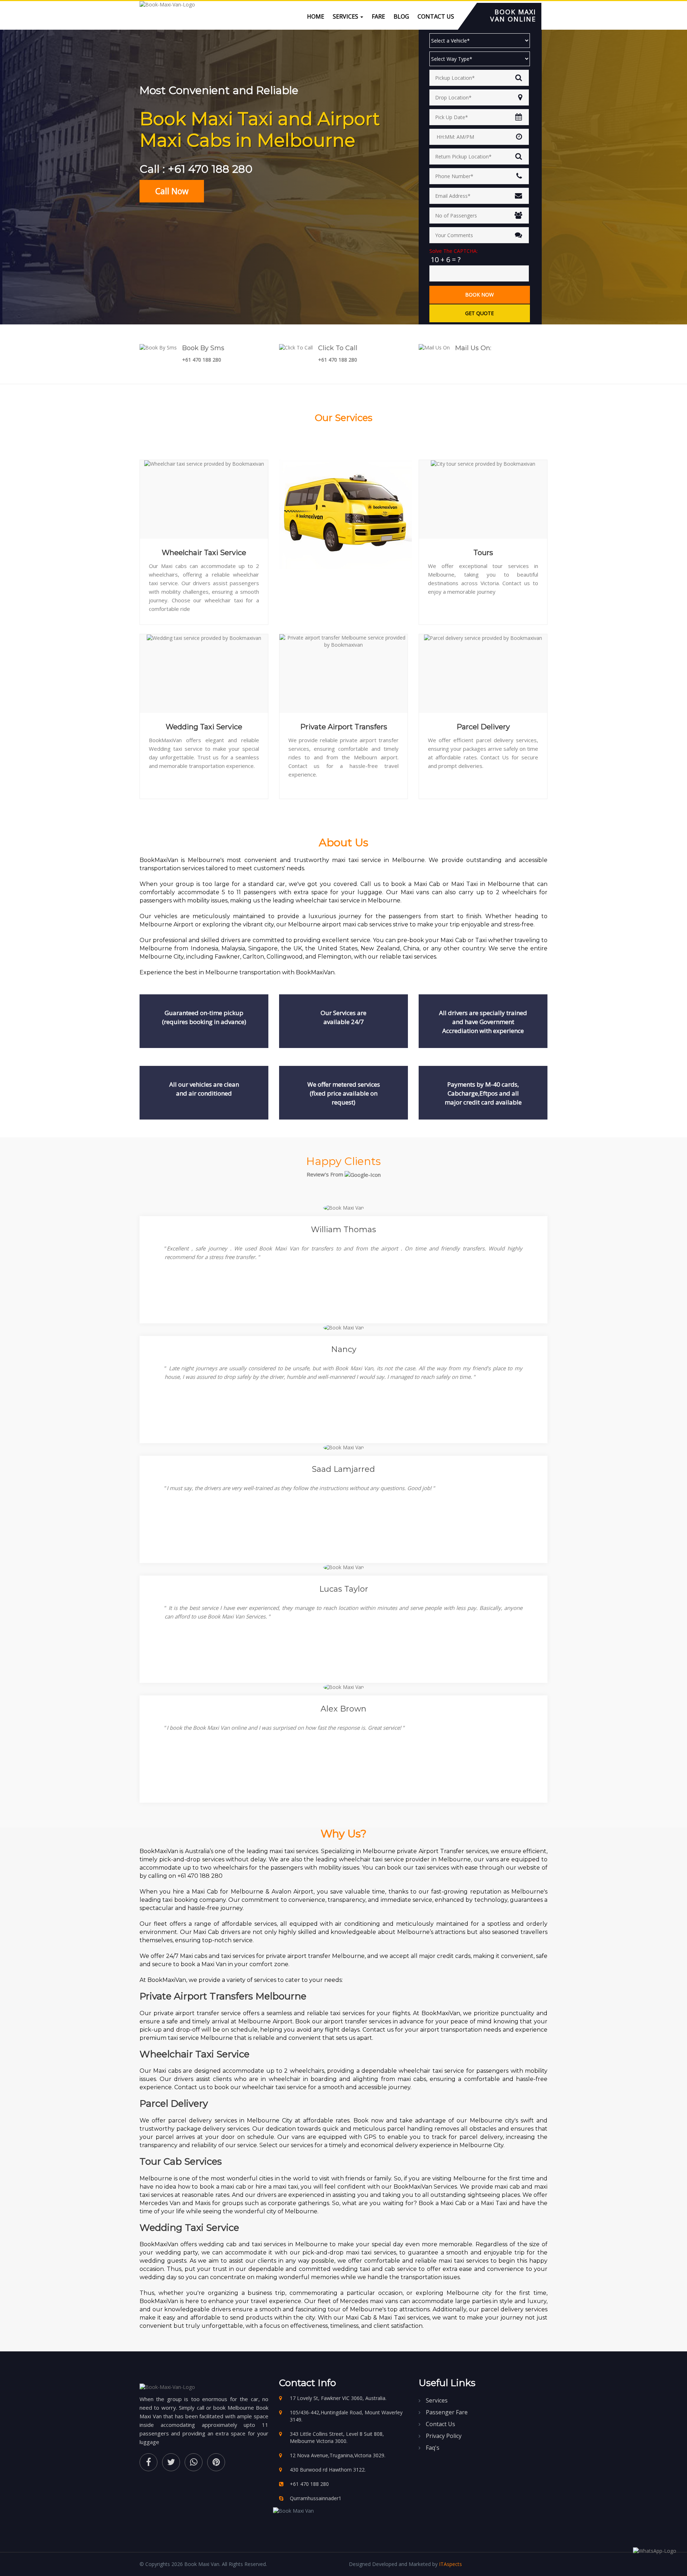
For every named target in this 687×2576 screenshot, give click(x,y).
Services (437, 2400)
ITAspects (450, 2564)
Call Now (172, 191)
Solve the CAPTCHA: (454, 251)
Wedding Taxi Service (204, 727)
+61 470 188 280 (202, 360)
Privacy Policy (444, 2436)
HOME (316, 16)
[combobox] (479, 78)
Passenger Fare (447, 2412)
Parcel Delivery (483, 727)
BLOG (401, 16)
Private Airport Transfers (344, 727)
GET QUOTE (479, 313)
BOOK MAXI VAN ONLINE (513, 15)
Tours (483, 553)
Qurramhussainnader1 (316, 2498)
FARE (378, 16)
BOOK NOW (479, 295)
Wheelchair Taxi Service (204, 553)
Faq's (433, 2448)
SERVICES (346, 16)
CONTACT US (436, 16)
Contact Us (440, 2424)
